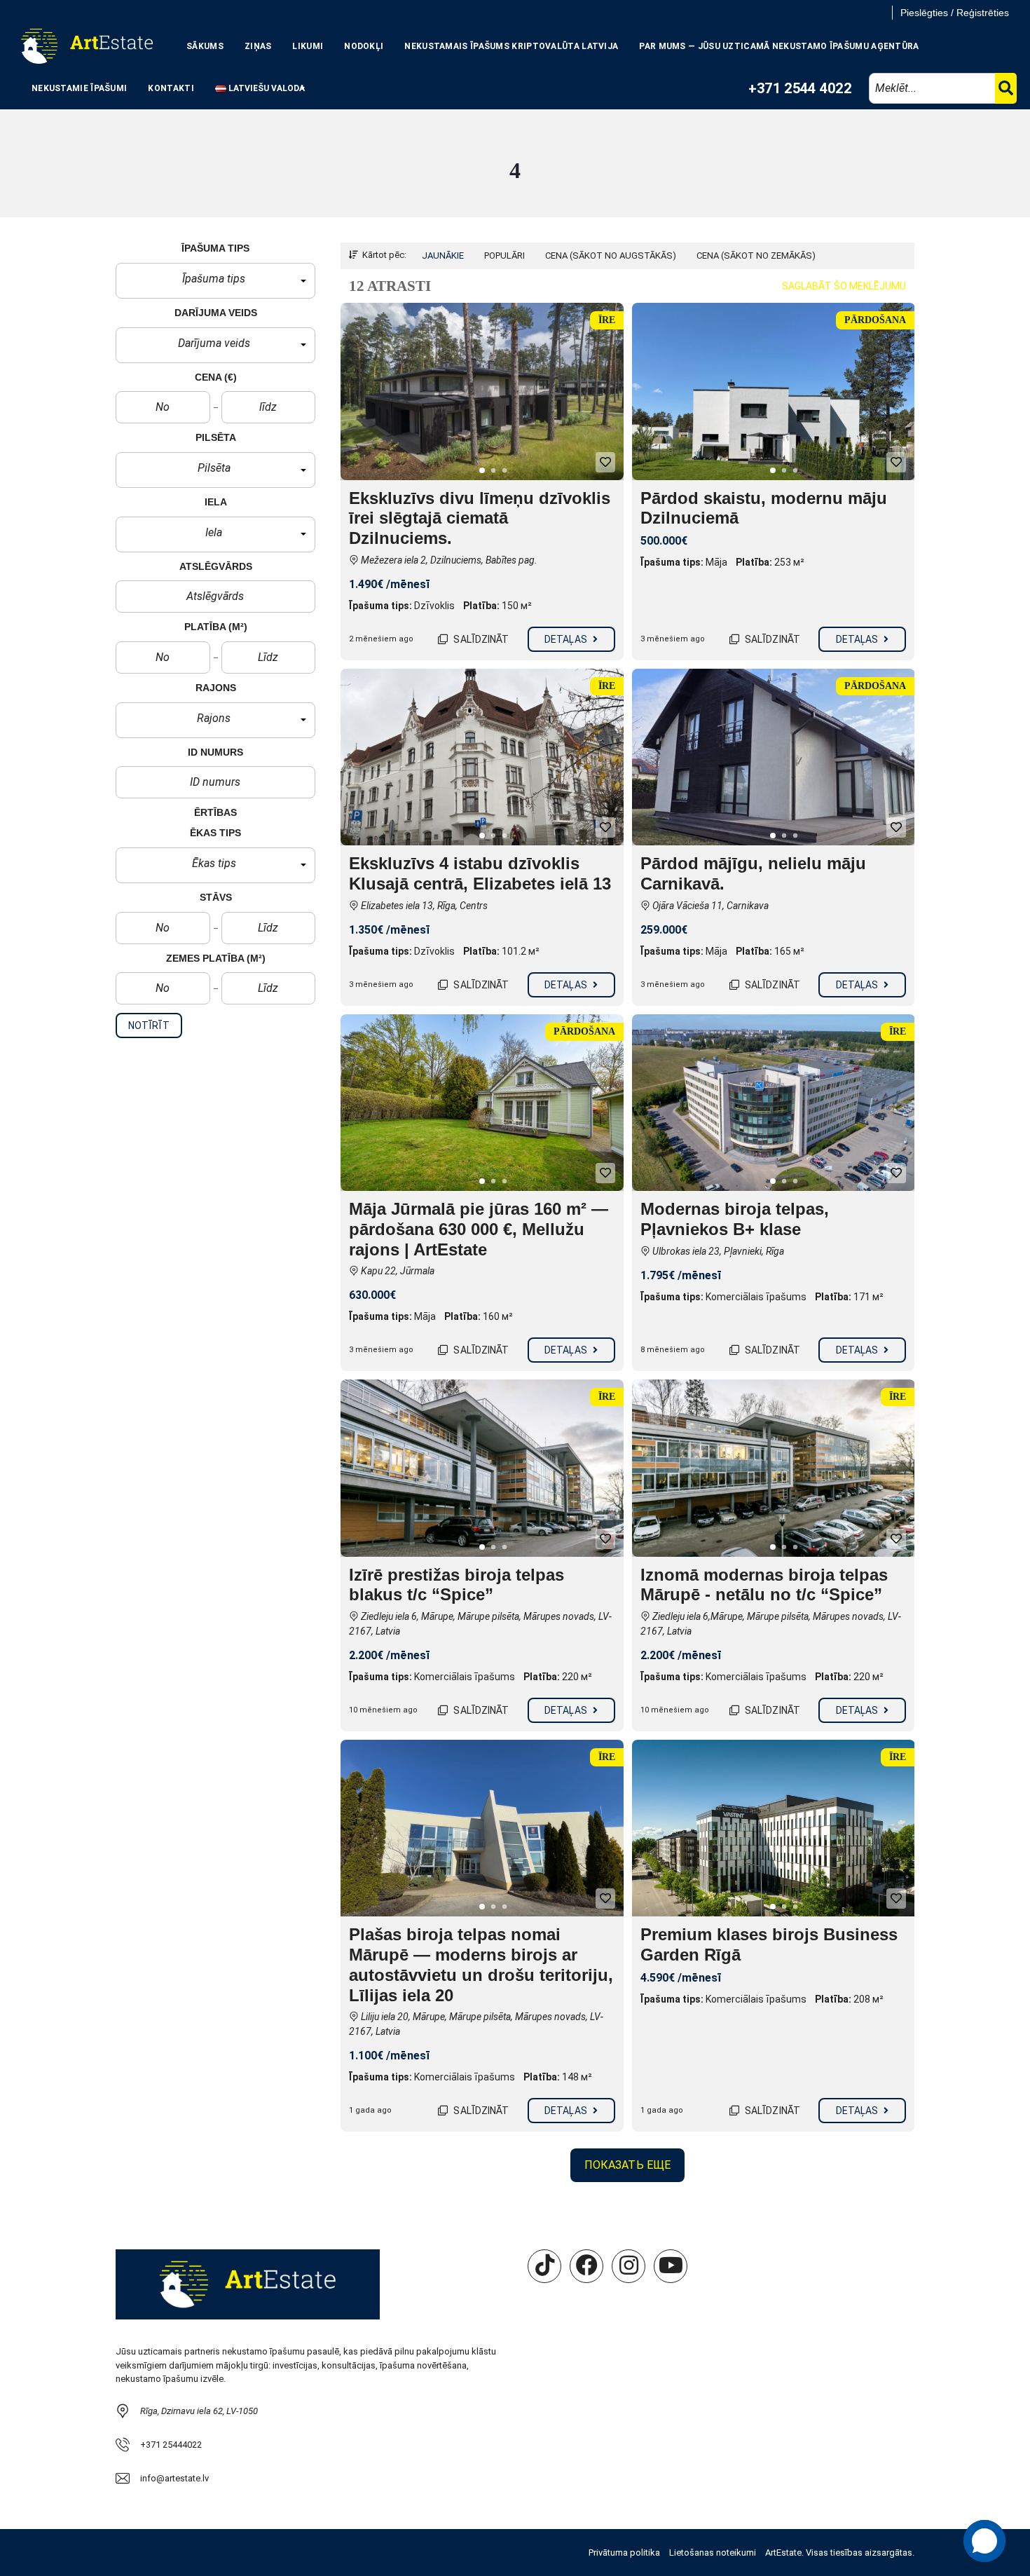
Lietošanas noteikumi (713, 2553)
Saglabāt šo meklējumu (844, 286)
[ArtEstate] (87, 46)
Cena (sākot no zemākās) (756, 255)
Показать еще (627, 2165)
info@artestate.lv (174, 2478)
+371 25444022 (171, 2445)
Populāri (504, 255)
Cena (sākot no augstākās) (611, 255)
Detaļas (567, 639)
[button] (215, 281)
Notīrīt (149, 1025)
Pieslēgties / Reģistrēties (955, 13)
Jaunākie (443, 255)
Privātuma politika (624, 2553)
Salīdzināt (480, 639)
